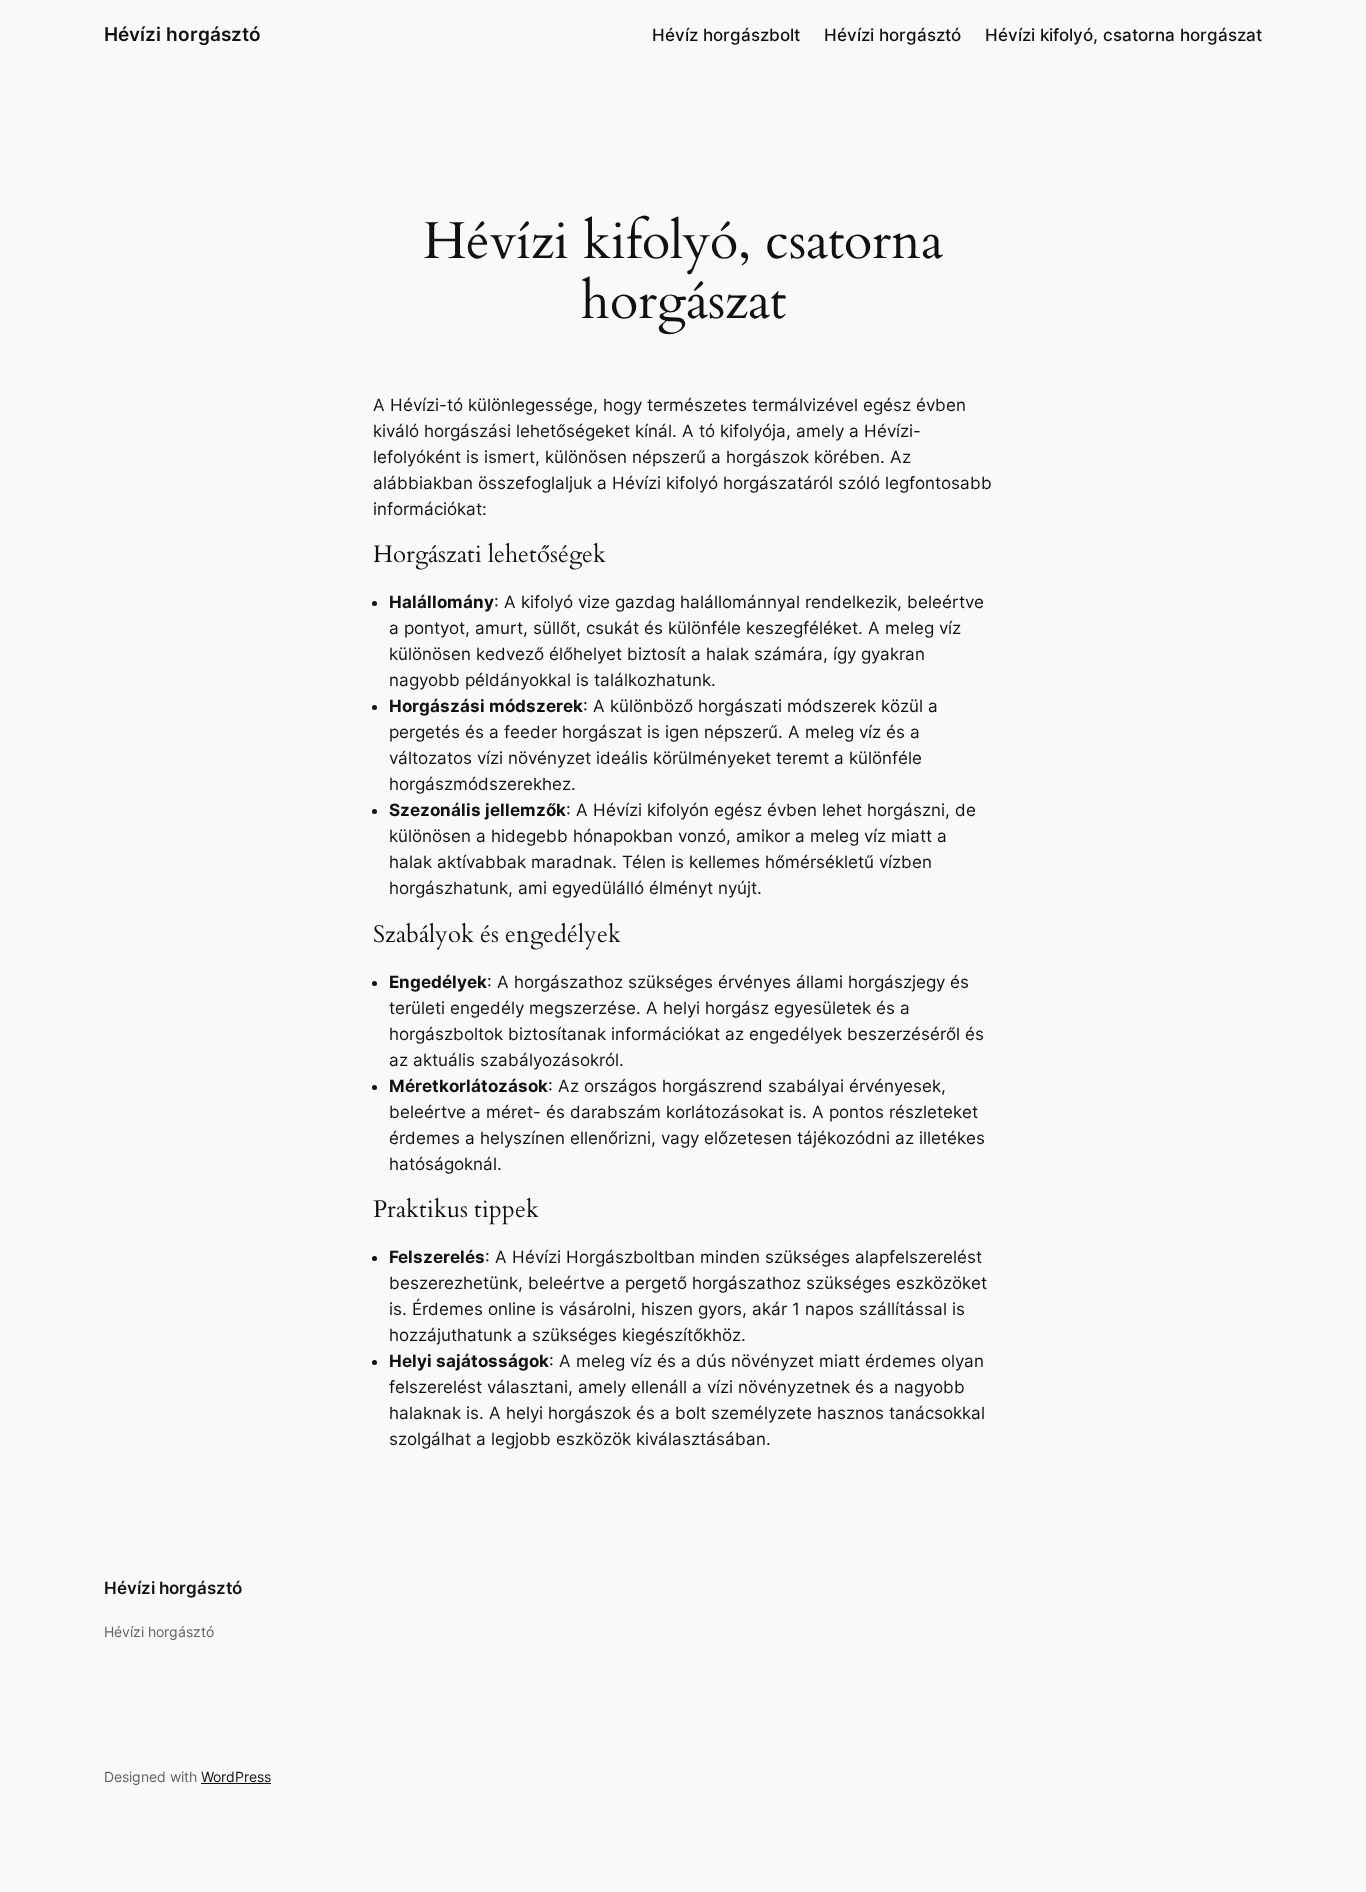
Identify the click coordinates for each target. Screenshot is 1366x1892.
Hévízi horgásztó (182, 34)
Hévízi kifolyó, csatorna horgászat (1123, 35)
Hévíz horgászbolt (726, 35)
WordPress (236, 1776)
